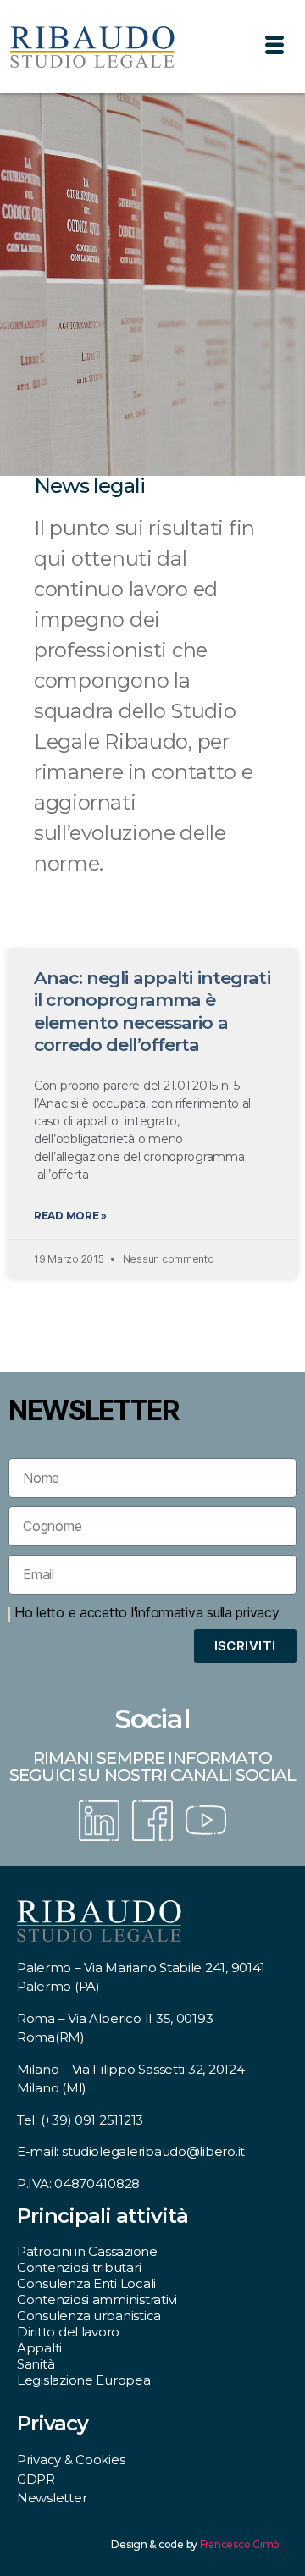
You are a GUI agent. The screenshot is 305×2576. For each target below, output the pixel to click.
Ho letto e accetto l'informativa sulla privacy (147, 1612)
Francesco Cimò (240, 2544)
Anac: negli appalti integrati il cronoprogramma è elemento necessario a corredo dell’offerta (152, 1011)
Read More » (70, 1216)
